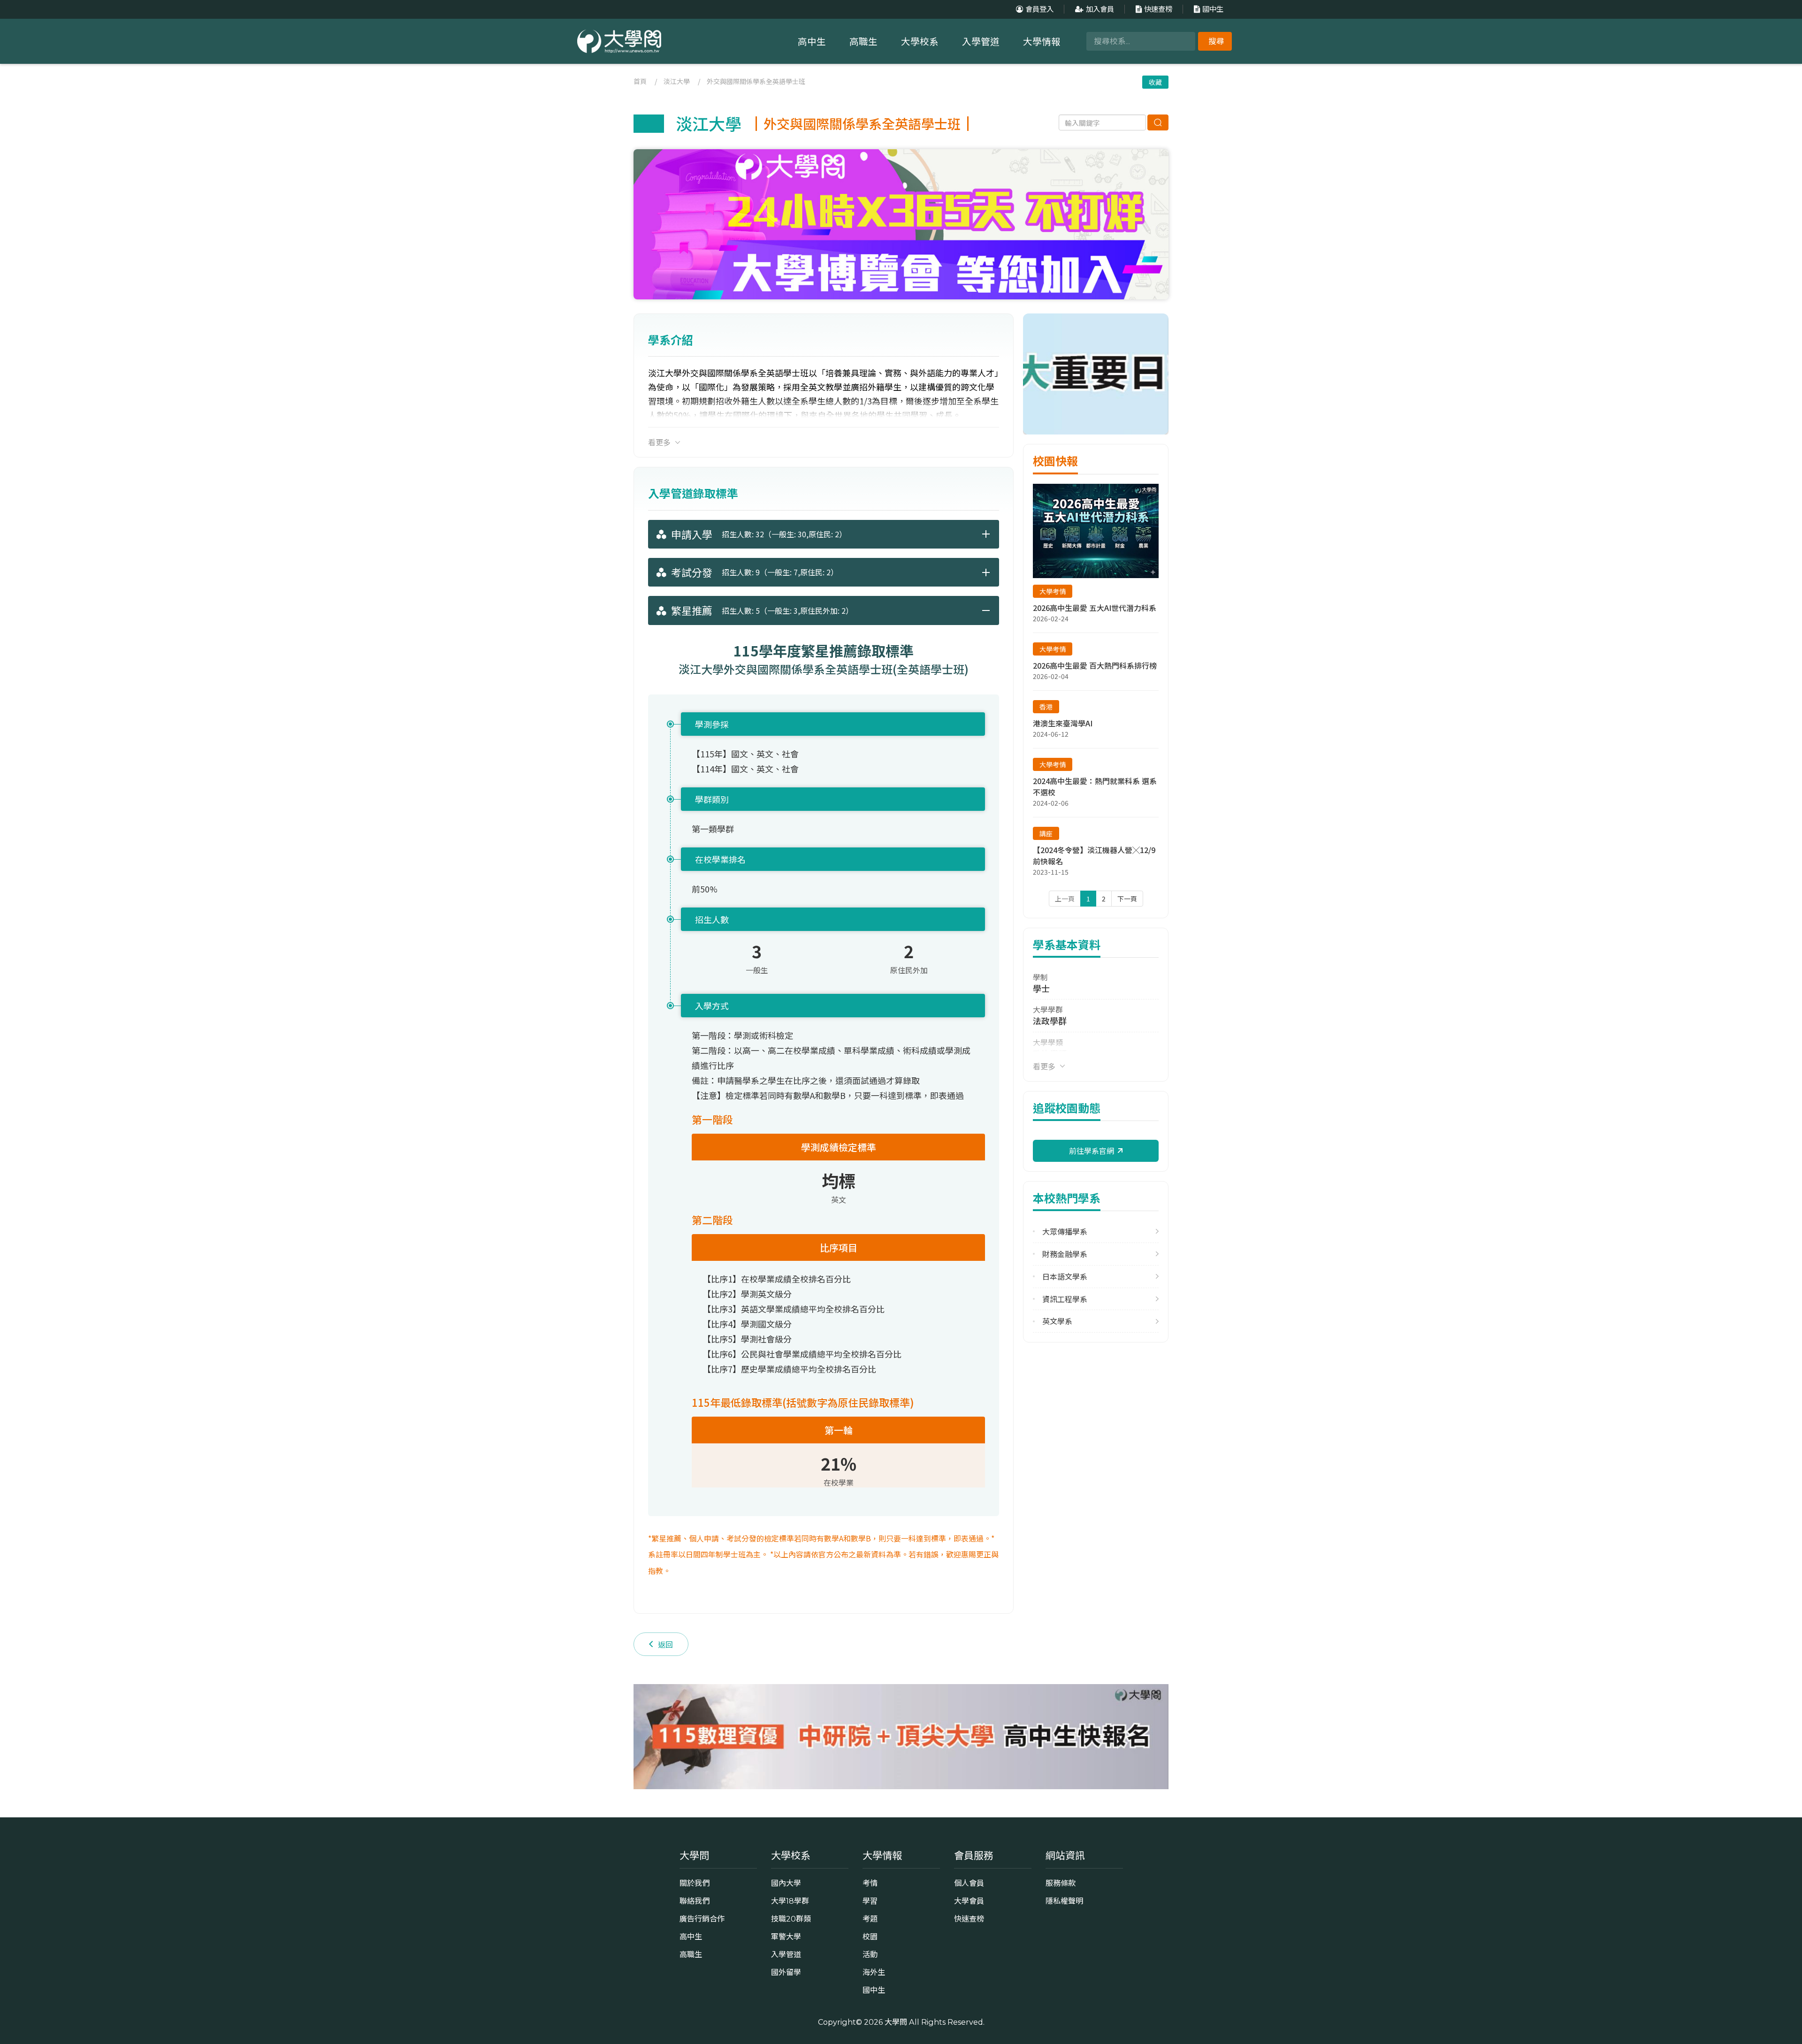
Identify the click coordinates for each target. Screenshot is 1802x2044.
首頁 (640, 81)
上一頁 (1065, 899)
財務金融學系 (1065, 1254)
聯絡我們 (695, 1901)
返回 (665, 1644)
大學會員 (969, 1901)
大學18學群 (790, 1901)
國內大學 (786, 1883)
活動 (870, 1954)
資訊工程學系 (1065, 1299)
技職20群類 (791, 1919)
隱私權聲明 (1064, 1901)
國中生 (1213, 9)
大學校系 (920, 42)
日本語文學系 (1065, 1277)
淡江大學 (677, 81)
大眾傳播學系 (1065, 1232)
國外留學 (786, 1972)
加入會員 (1100, 9)
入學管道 (981, 42)
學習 (870, 1901)
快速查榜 (1158, 9)
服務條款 (1061, 1883)
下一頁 (1127, 899)
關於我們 (695, 1883)
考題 (870, 1919)
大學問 (896, 2022)
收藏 (1155, 82)
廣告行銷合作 (702, 1919)
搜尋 (1216, 41)
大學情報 (1042, 42)
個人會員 (969, 1883)
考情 (870, 1883)
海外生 (874, 1972)
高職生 (863, 42)
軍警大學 (786, 1937)
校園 (870, 1937)
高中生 (812, 42)
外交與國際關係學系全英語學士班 (756, 81)
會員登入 (1039, 9)
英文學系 (1057, 1321)
